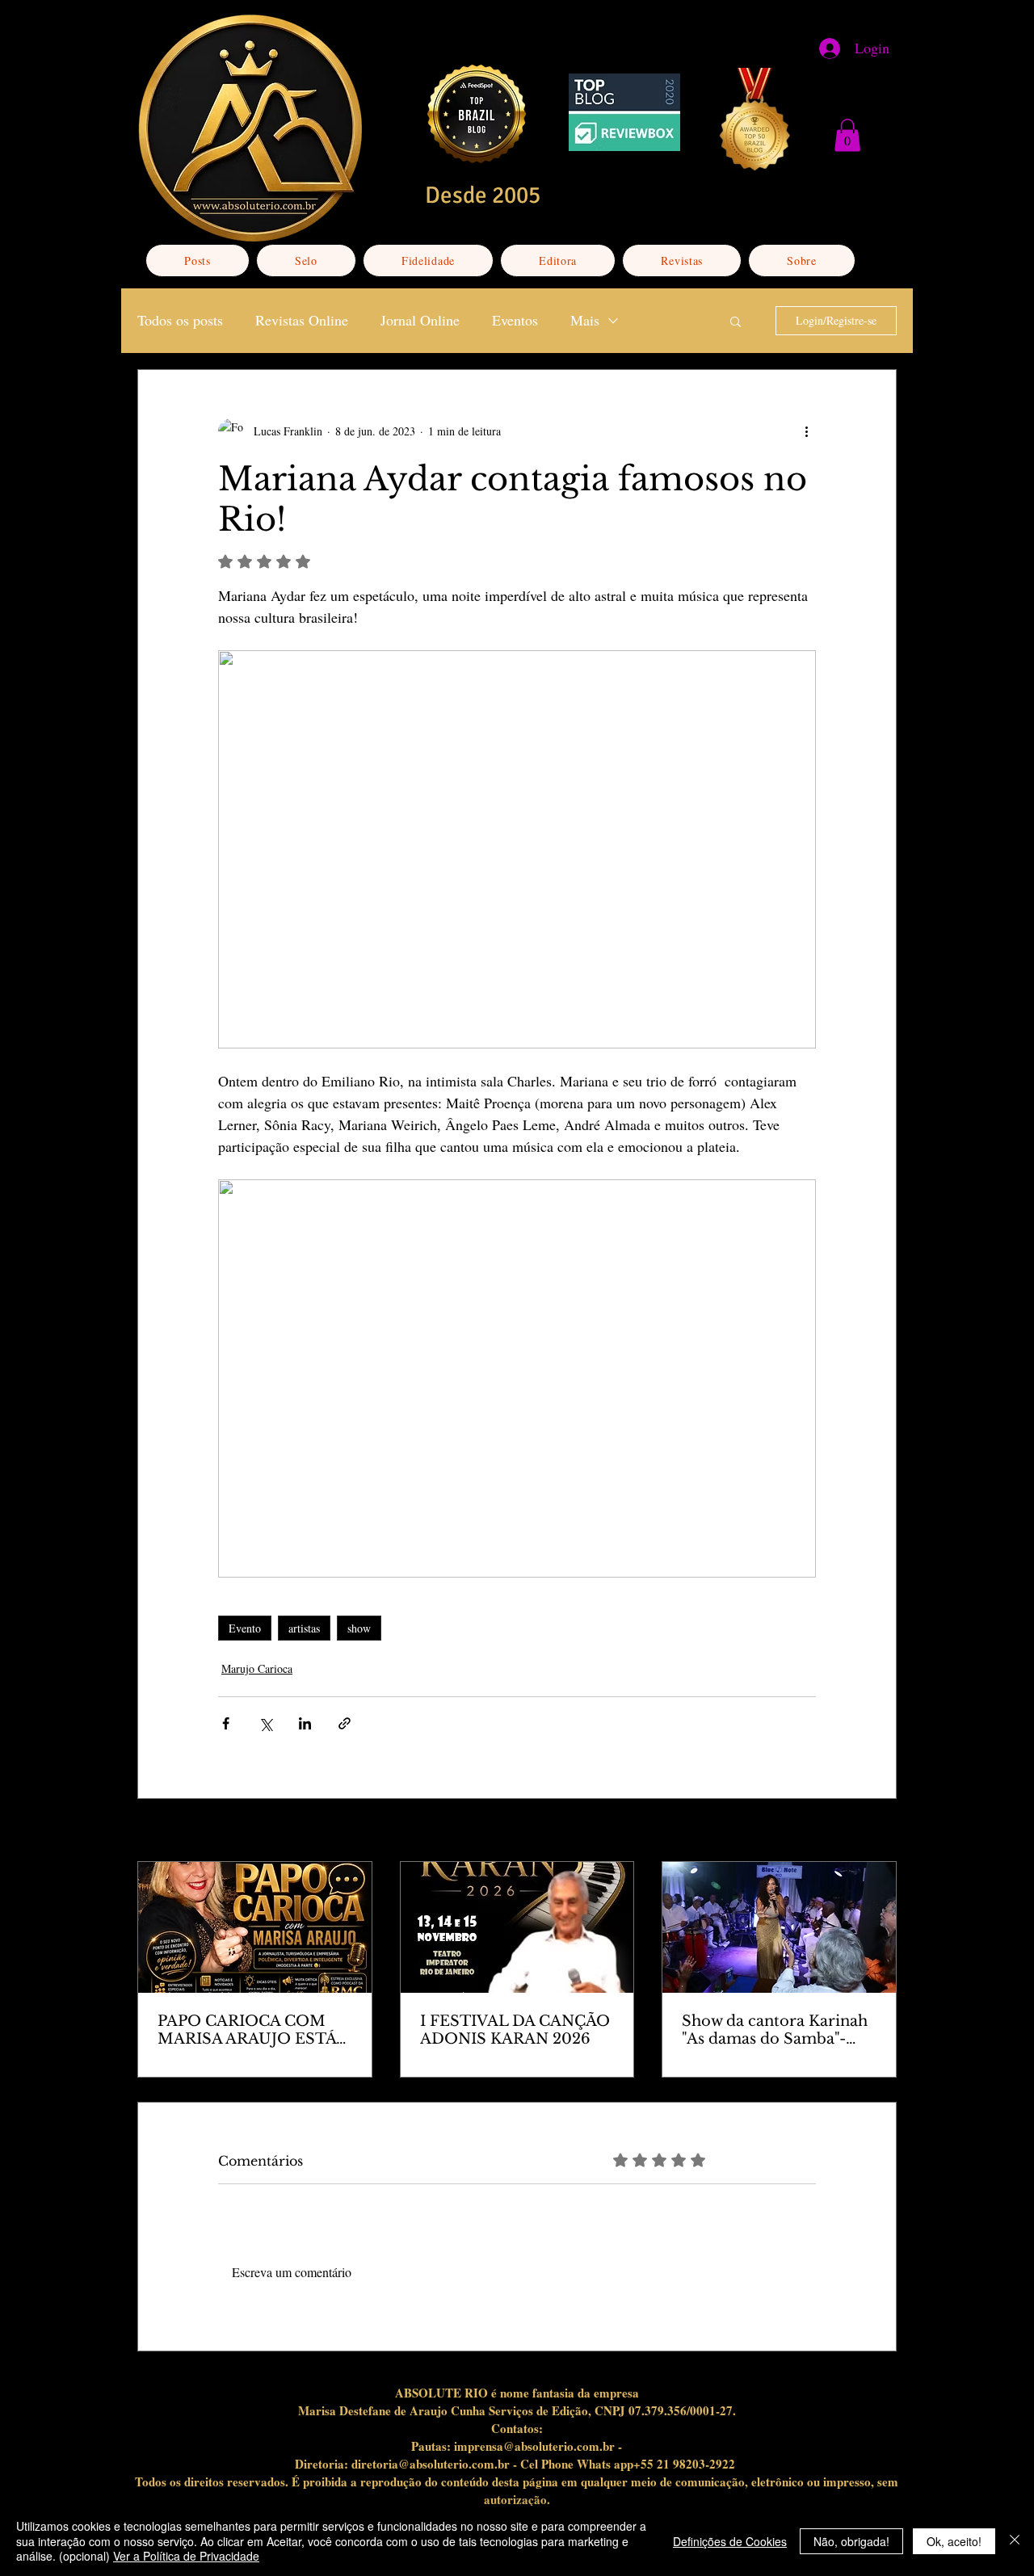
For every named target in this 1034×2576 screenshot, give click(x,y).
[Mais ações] (806, 431)
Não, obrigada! (851, 2541)
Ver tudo (877, 1832)
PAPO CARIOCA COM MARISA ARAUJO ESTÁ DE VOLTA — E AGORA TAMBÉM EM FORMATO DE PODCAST (247, 2030)
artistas (304, 1628)
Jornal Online (420, 320)
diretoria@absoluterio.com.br (431, 2464)
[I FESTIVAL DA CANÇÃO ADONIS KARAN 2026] (517, 1927)
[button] (847, 135)
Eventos (515, 320)
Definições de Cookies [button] (730, 2541)
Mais (585, 320)
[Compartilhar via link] (345, 1723)
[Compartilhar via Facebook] (226, 1723)
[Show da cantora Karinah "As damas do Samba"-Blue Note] (779, 1927)
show (359, 1628)
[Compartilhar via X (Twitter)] (265, 1723)
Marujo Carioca (257, 1668)
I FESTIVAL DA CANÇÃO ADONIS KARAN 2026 (515, 2030)
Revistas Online (302, 320)
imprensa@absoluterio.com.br (534, 2446)
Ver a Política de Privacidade (186, 2556)
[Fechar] (1015, 2541)
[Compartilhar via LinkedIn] (305, 1723)
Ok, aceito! (954, 2541)
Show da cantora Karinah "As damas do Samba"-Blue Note (775, 2030)
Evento (245, 1628)
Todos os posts (180, 320)
